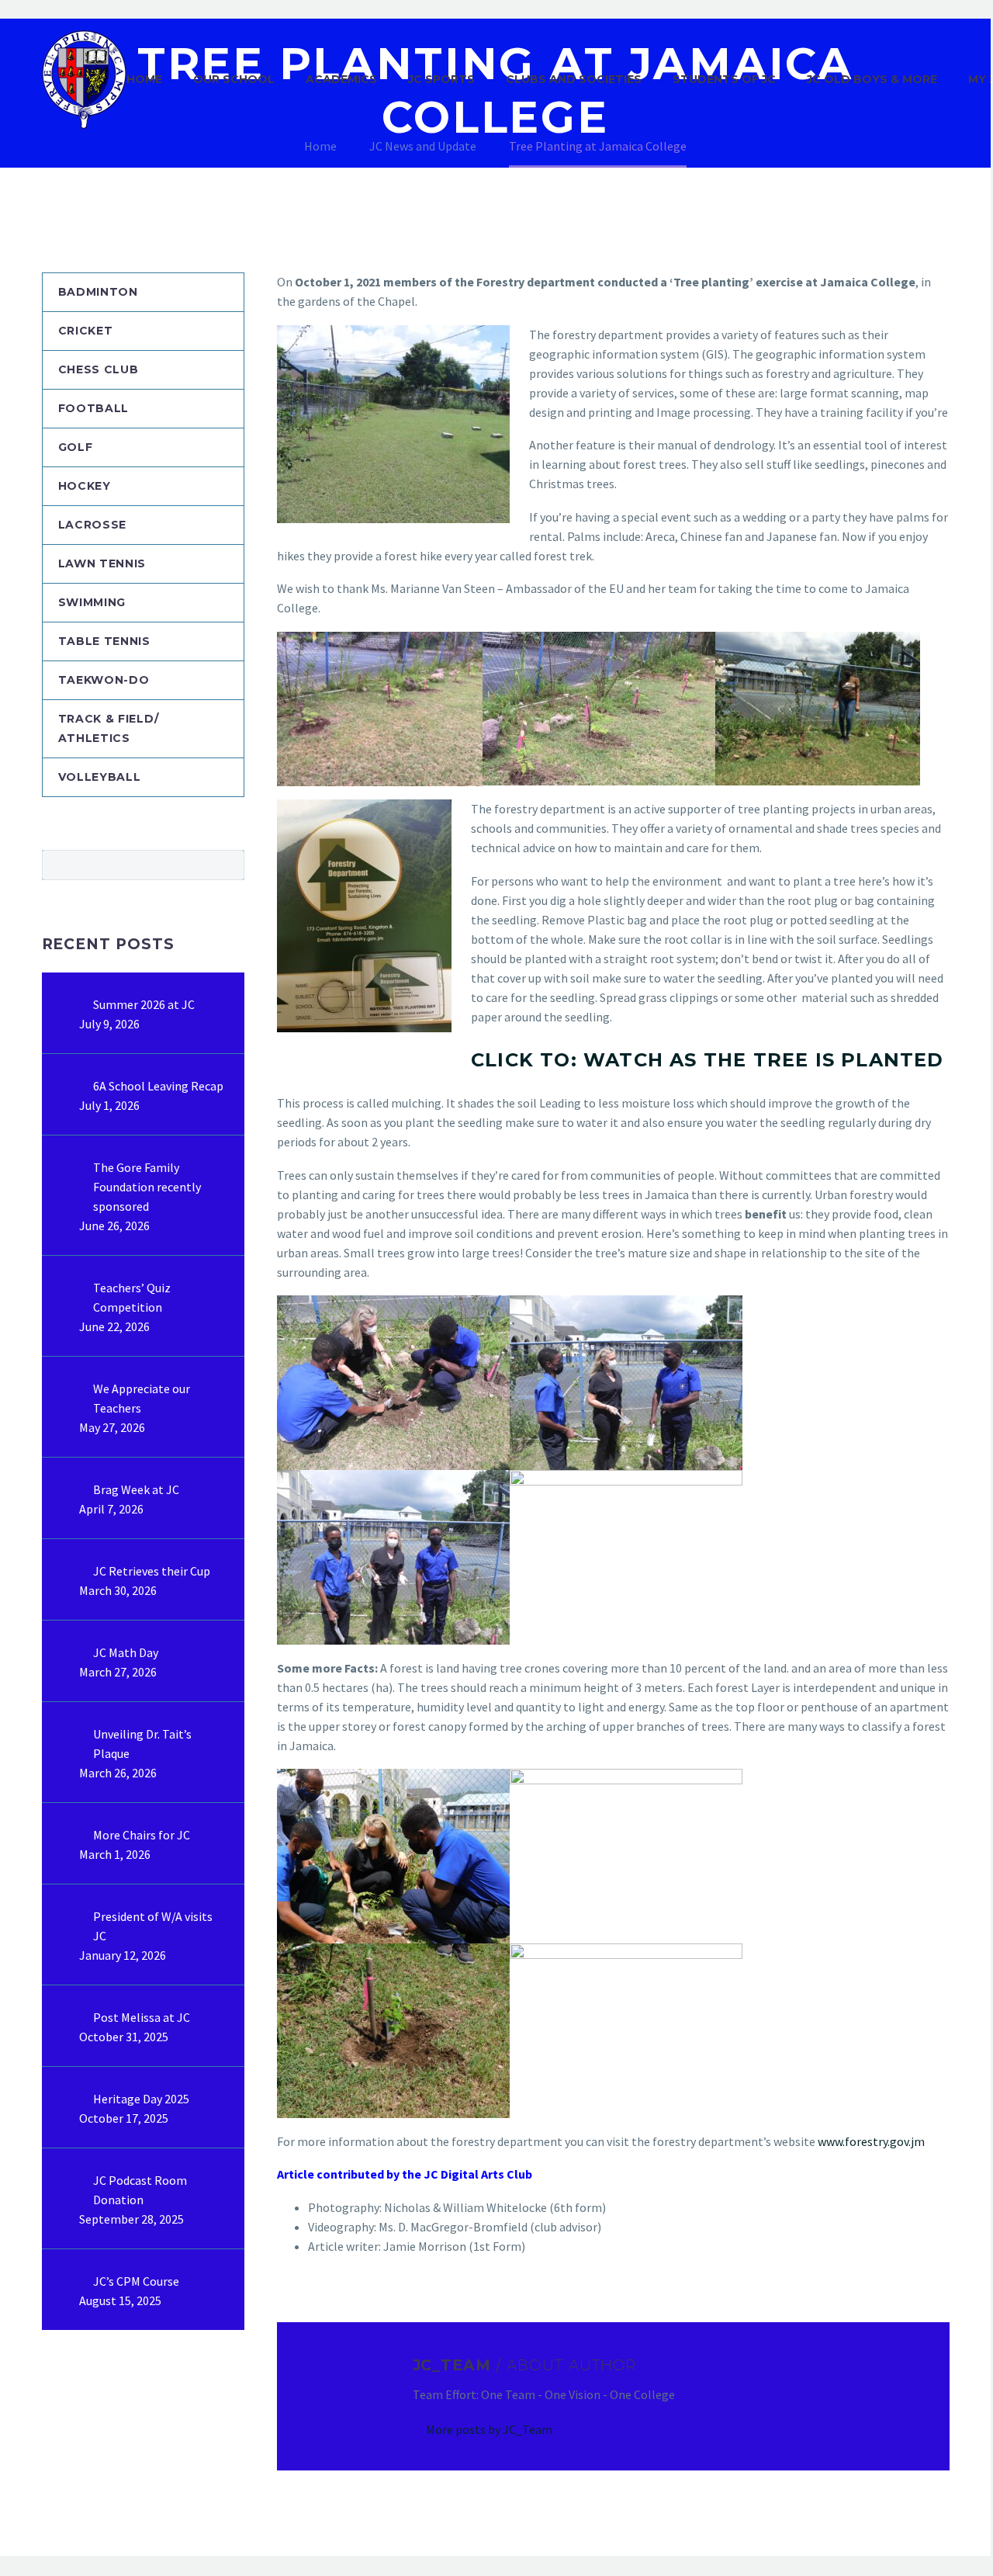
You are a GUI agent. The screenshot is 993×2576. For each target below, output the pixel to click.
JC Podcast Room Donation (140, 2190)
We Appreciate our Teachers (142, 1398)
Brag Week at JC (136, 1489)
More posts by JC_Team (489, 2429)
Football (94, 408)
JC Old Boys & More (872, 79)
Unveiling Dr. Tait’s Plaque (142, 1744)
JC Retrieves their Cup (152, 1571)
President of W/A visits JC (153, 1926)
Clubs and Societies (574, 79)
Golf (76, 447)
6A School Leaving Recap (158, 1086)
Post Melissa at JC (142, 2017)
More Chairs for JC (142, 1835)
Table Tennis (104, 641)
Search (228, 865)
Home (144, 79)
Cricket (86, 331)
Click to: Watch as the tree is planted (708, 1060)
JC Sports (441, 79)
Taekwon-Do (104, 680)
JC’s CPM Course (136, 2281)
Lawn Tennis (102, 563)
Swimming (92, 602)
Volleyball (100, 777)
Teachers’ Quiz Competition (132, 1297)
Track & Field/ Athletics (109, 728)
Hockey (85, 486)
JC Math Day (126, 1652)
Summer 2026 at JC (144, 1004)
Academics (341, 79)
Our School (234, 79)
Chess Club (99, 369)
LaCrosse (93, 525)
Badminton (98, 292)
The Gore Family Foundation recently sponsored (147, 1187)
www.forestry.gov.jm (871, 2141)
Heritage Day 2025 (141, 2099)
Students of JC (724, 79)
